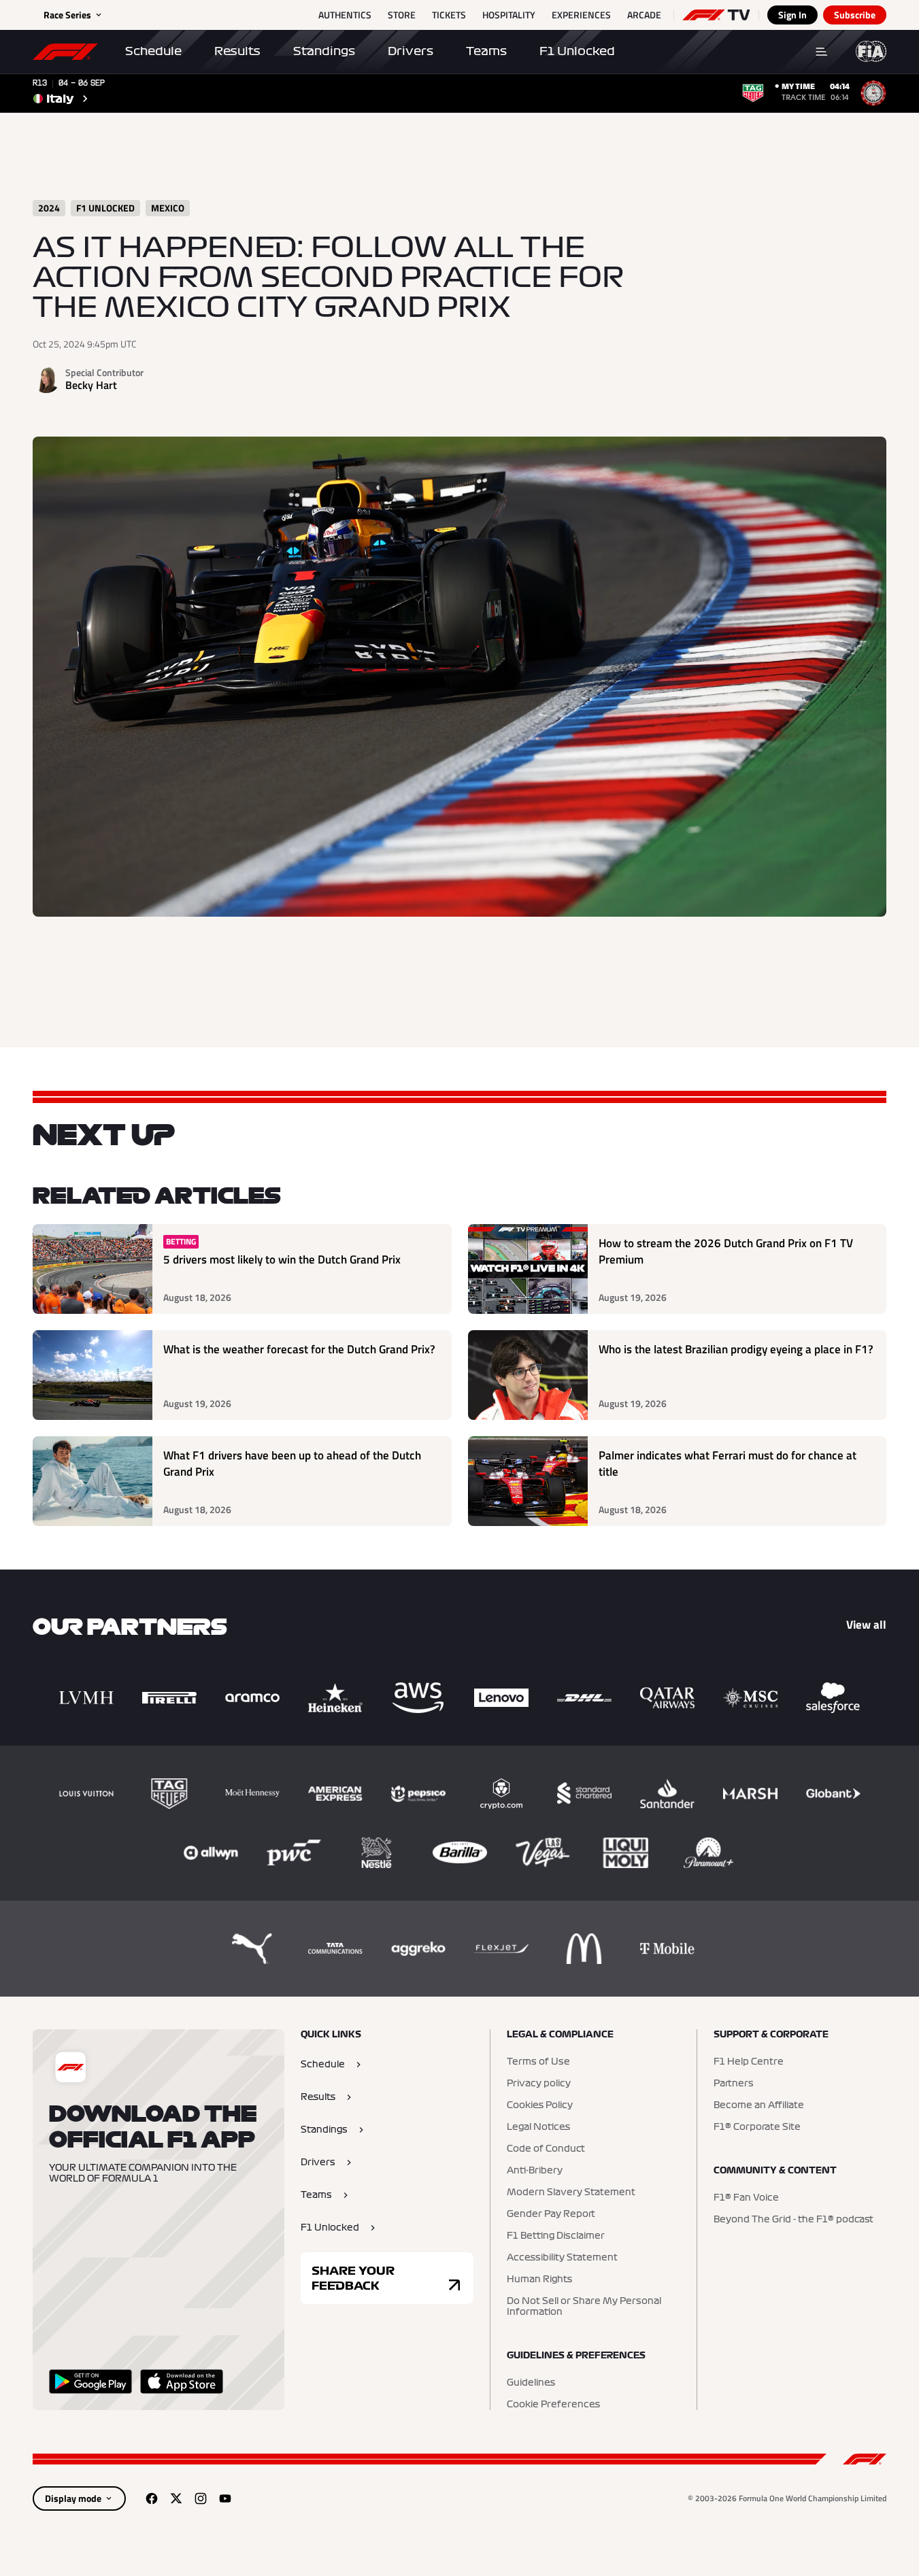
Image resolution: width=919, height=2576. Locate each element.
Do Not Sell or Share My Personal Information (584, 2307)
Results (237, 51)
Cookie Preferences (553, 2405)
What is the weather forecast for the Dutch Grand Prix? (299, 1350)
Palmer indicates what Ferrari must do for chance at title (728, 1464)
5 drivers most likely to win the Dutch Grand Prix (282, 1260)
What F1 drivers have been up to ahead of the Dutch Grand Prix (292, 1464)
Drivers (411, 51)
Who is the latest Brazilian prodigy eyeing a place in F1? (736, 1350)
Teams (486, 51)
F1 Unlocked (577, 51)
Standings (324, 51)
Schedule (153, 51)
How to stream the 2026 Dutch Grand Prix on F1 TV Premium (726, 1252)
